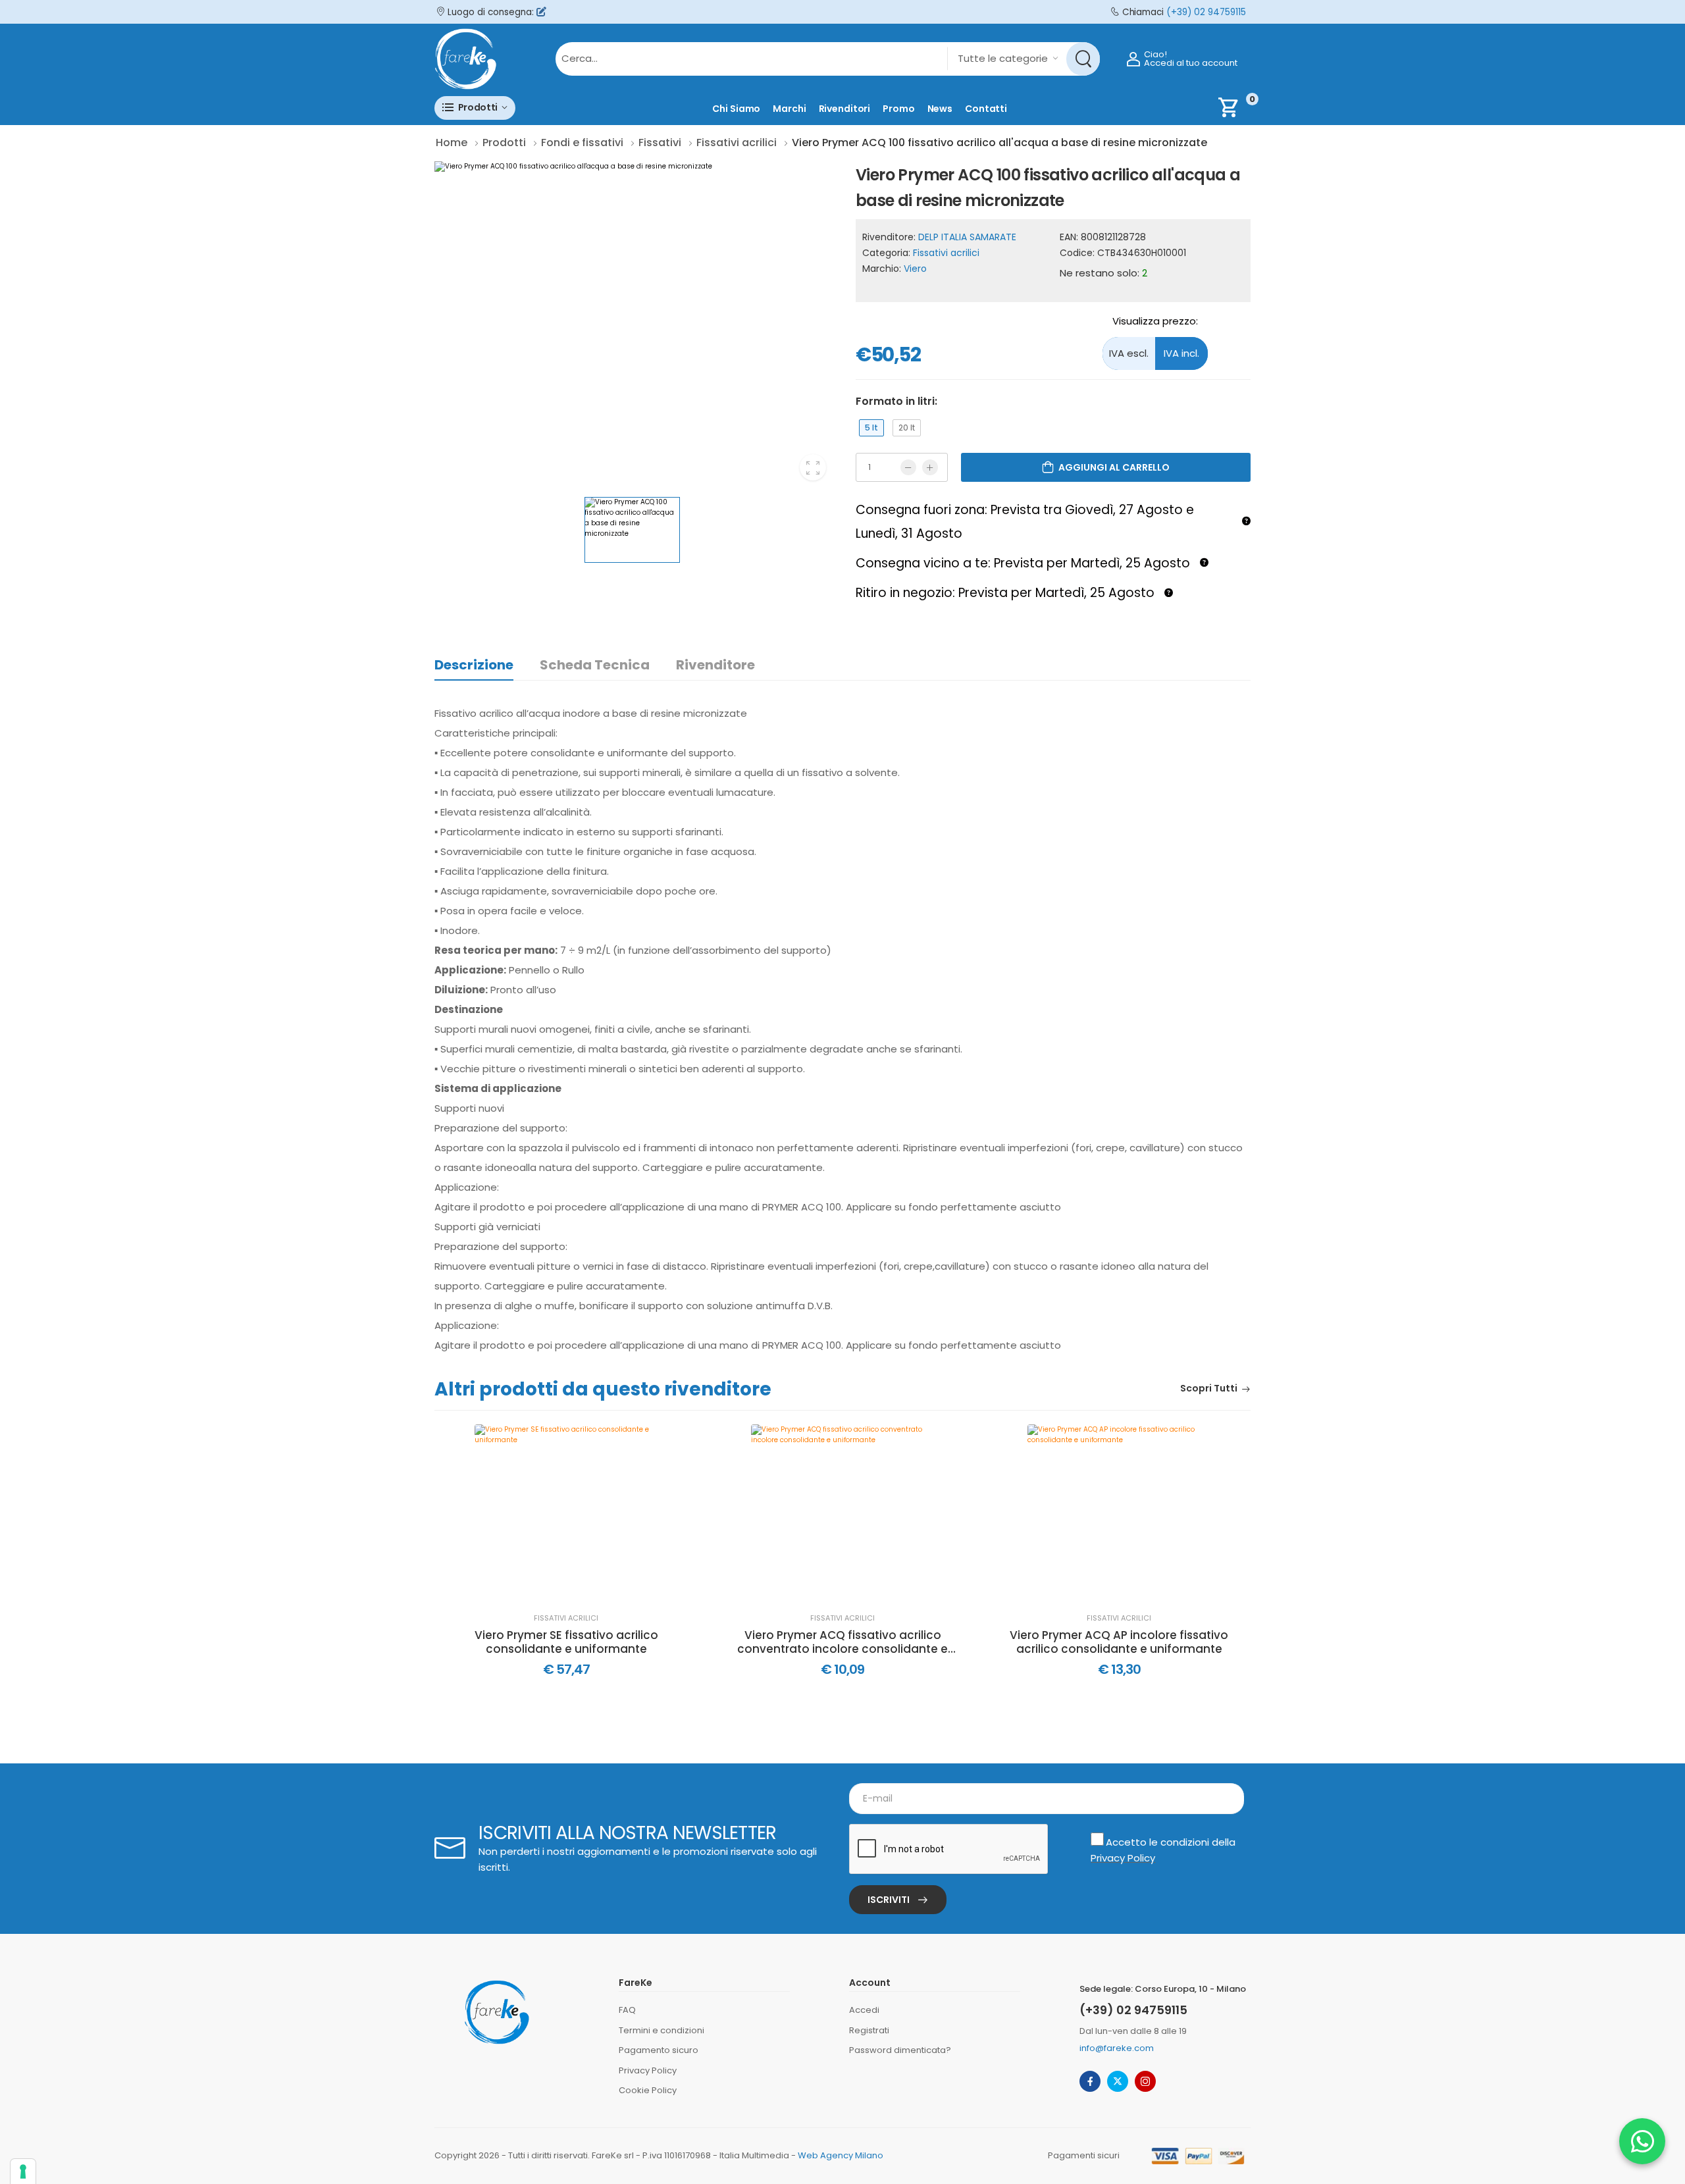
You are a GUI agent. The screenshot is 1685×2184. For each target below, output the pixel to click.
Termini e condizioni (661, 2030)
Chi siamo (736, 109)
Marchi (789, 109)
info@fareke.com (1117, 2048)
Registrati (869, 2030)
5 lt (871, 428)
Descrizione (474, 665)
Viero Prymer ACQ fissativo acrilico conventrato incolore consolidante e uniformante (842, 1642)
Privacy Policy (1123, 1858)
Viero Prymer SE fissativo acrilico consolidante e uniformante (566, 1642)
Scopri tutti (1209, 1389)
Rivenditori (845, 109)
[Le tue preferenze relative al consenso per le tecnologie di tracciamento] (23, 2171)
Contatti (986, 109)
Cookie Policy (648, 2090)
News (940, 109)
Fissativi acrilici (946, 253)
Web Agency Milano (841, 2155)
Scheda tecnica (595, 665)
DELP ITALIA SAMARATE (967, 237)
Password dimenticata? (900, 2050)
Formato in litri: (896, 401)
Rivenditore (715, 665)
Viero (915, 269)
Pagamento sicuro (659, 2050)
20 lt (907, 428)
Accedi (864, 2010)
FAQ (627, 2010)
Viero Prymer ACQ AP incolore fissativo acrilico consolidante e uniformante (1119, 1642)
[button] (475, 108)
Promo (898, 109)
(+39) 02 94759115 (1206, 12)
